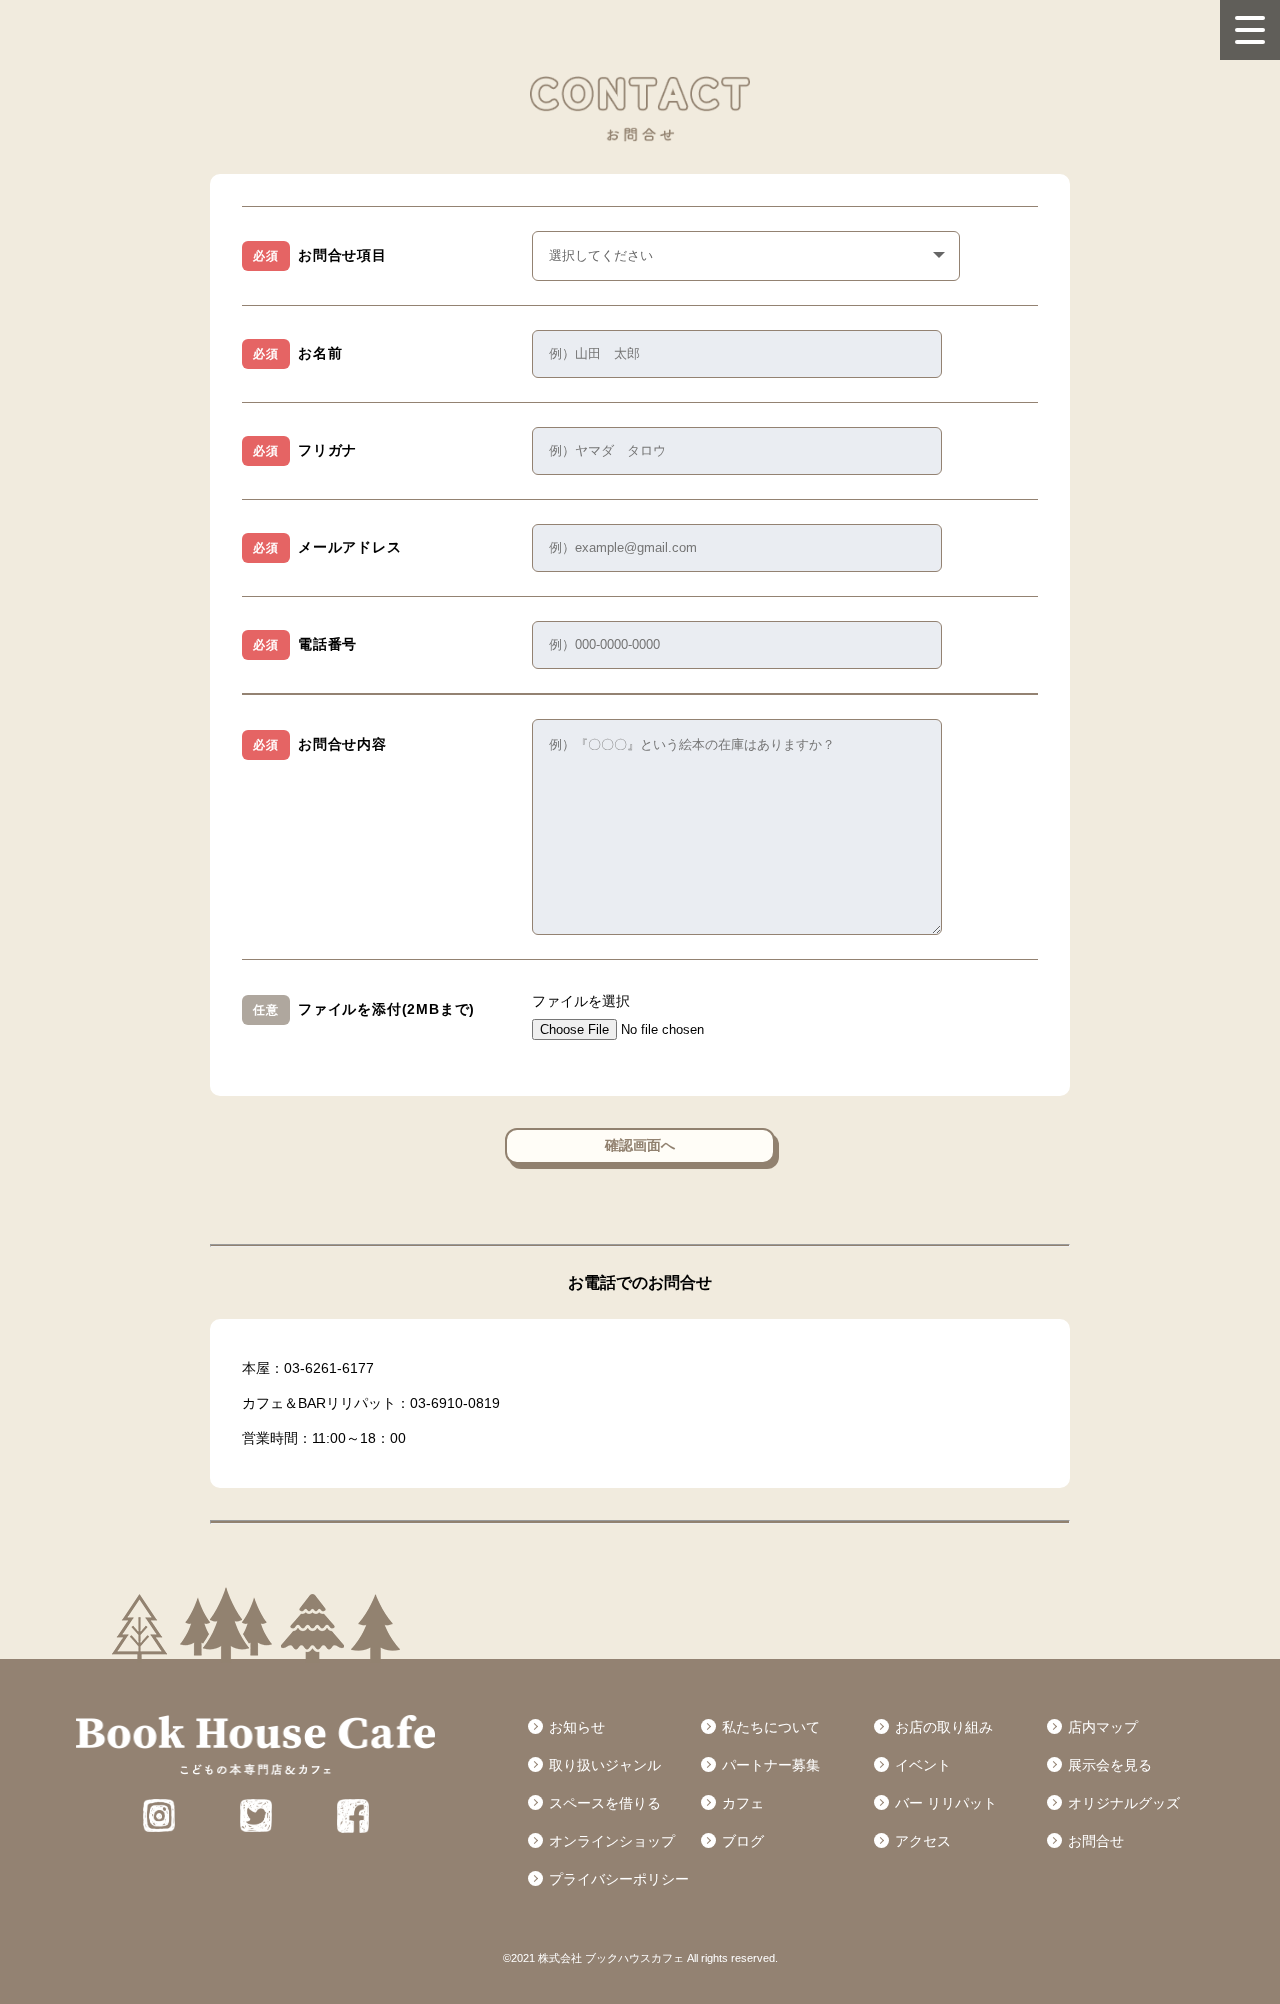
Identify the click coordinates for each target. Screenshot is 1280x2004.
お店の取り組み (944, 1727)
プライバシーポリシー (619, 1879)
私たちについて (771, 1727)
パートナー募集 (771, 1765)
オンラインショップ (612, 1841)
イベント (923, 1765)
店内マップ (1103, 1727)
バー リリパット (946, 1803)
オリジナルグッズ (1124, 1803)
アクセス (923, 1841)
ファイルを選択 (581, 1001)
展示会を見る (1110, 1765)
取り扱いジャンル (605, 1765)
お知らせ (577, 1727)
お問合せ (1096, 1841)
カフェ (743, 1803)
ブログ (743, 1841)
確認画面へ (640, 1145)
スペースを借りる (605, 1803)
